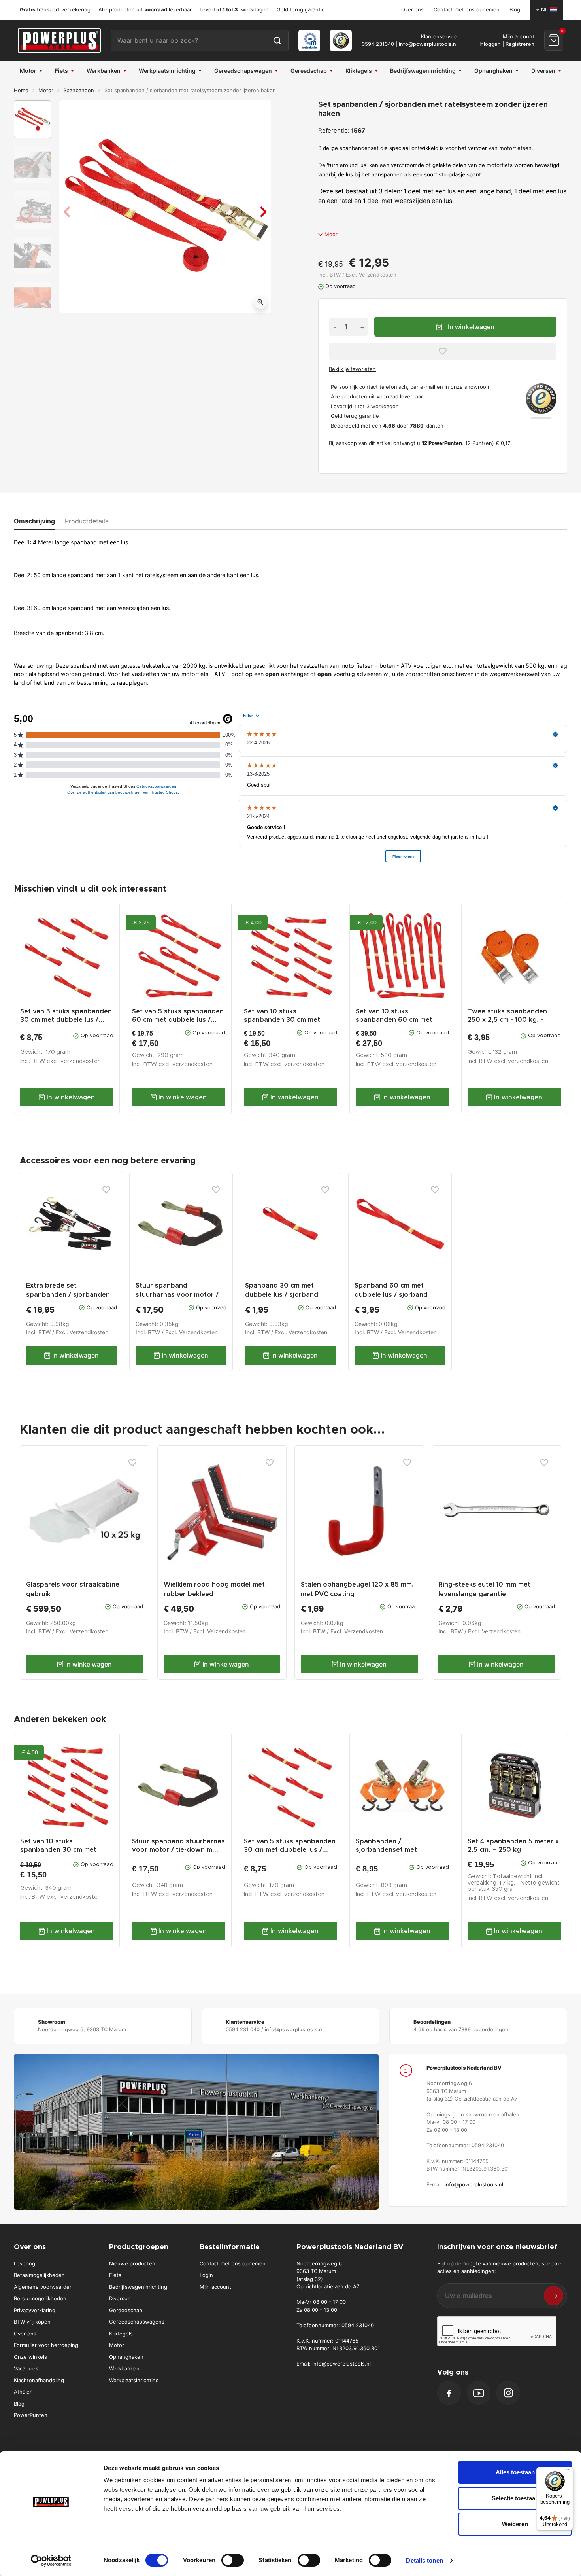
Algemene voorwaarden (43, 2287)
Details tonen (424, 2560)
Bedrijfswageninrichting (138, 2287)
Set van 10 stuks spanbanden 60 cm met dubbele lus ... (394, 1020)
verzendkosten (81, 1061)
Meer (331, 234)
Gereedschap (126, 2310)
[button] (554, 40)
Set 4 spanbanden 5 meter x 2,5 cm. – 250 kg (513, 1846)
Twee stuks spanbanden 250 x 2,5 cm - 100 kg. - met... (507, 1020)
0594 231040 (378, 44)
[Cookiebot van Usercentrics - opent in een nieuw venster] (51, 2561)
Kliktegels (121, 2334)
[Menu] (568, 2472)
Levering (25, 2263)
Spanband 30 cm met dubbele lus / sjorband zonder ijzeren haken (282, 1295)
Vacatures (26, 2368)
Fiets (115, 2275)
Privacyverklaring (35, 2310)
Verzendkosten (378, 275)
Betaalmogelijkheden (39, 2275)
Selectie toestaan (515, 2498)
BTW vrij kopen (32, 2322)
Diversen (120, 2298)
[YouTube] (479, 2393)
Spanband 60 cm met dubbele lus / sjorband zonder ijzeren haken (391, 1295)
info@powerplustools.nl (428, 44)
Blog (515, 9)
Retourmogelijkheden (40, 2298)
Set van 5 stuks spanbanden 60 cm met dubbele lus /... (178, 1016)
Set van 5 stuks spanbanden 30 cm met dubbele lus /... (66, 1016)
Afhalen (23, 2392)
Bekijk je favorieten (352, 369)
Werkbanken (124, 2368)
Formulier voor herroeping (46, 2345)
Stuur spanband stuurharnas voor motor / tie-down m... (178, 1846)
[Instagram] (508, 2393)
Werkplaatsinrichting (134, 2380)
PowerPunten (31, 2415)
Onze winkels (30, 2357)
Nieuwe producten (132, 2263)
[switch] (233, 2560)
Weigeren (515, 2524)
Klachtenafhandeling (39, 2380)
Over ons (412, 9)
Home (21, 90)
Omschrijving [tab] (34, 521)
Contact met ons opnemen (467, 9)
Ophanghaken (126, 2357)
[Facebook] (449, 2393)
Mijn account (215, 2287)
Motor (46, 90)
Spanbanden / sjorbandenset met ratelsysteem (386, 1850)
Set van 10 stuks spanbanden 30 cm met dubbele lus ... (282, 1020)
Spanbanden (79, 90)
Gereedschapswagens (137, 2322)
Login (206, 2275)
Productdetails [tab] (87, 521)
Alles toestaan (515, 2472)
